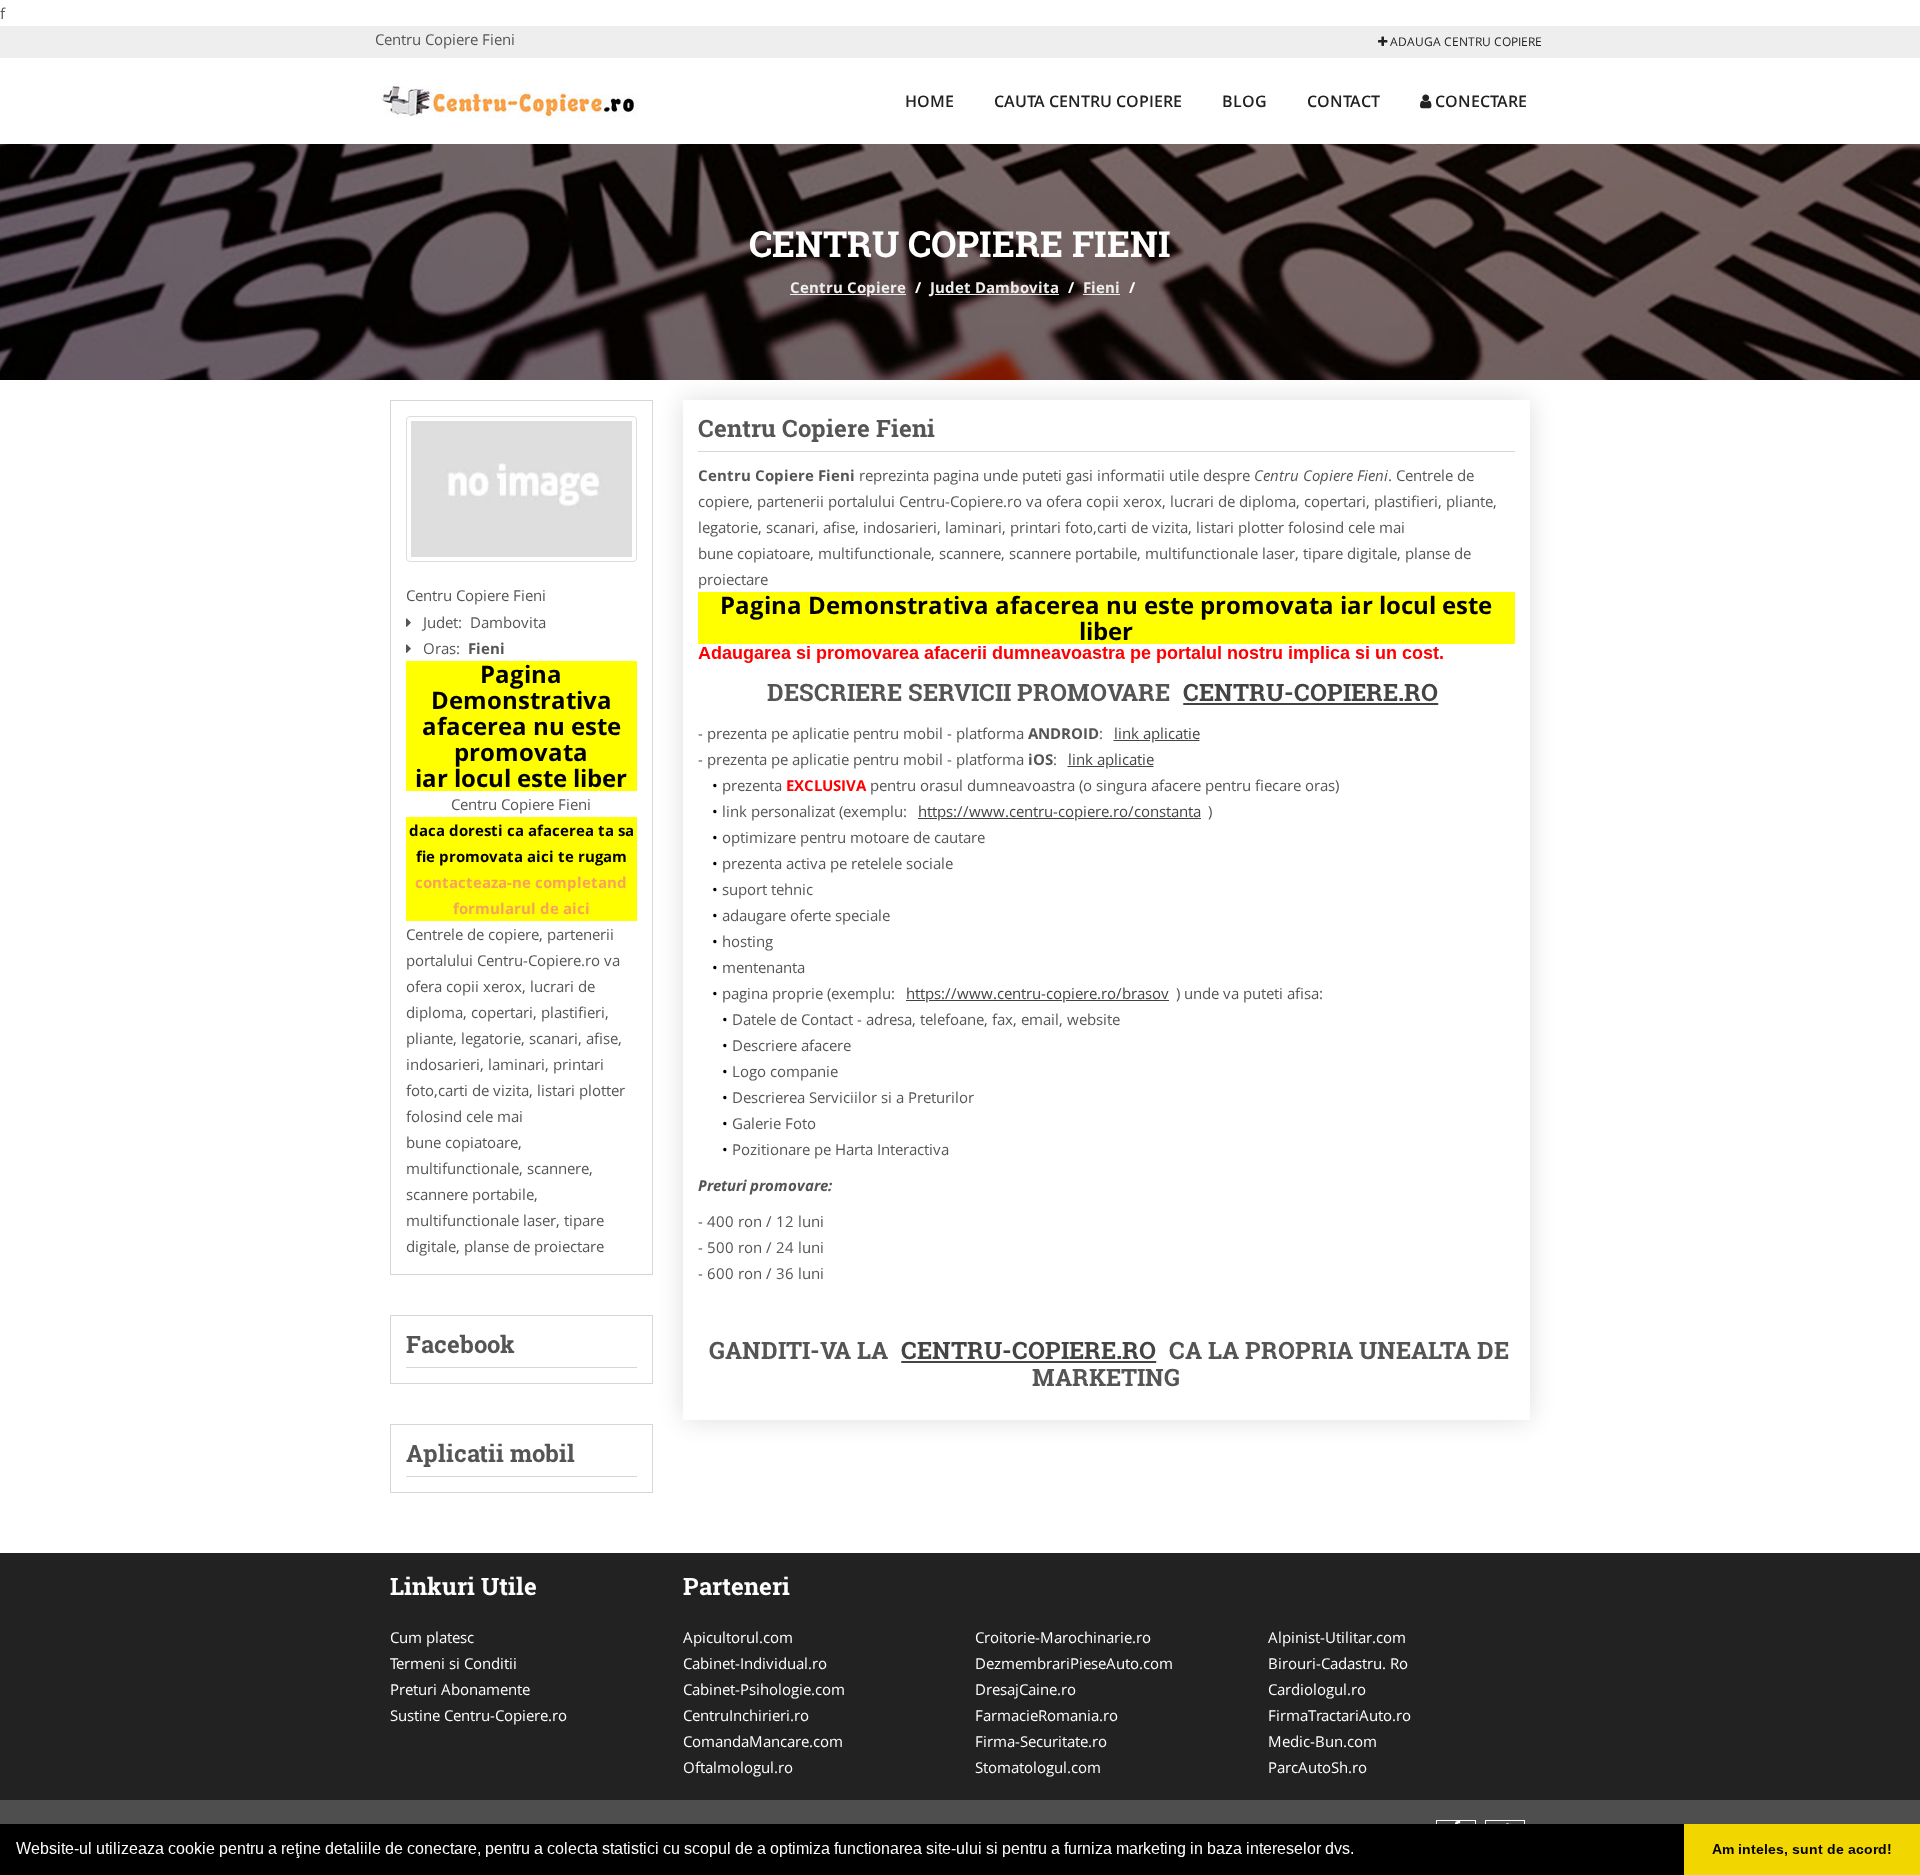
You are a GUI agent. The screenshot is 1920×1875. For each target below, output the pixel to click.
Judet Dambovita (994, 287)
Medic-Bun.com (1322, 1741)
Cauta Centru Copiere (1088, 101)
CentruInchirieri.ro (746, 1715)
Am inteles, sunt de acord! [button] (1802, 1849)
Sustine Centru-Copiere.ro (478, 1715)
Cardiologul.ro (1317, 1689)
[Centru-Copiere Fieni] (521, 489)
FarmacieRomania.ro (1046, 1715)
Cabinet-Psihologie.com (764, 1689)
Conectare (1479, 101)
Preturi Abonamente (460, 1689)
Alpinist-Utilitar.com (1337, 1637)
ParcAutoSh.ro (1317, 1767)
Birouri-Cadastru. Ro (1338, 1663)
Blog (1244, 101)
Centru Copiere (848, 287)
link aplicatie (1157, 733)
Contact (1343, 101)
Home (929, 101)
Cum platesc (432, 1637)
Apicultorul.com (738, 1637)
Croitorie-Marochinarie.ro (1063, 1637)
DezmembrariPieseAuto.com (1074, 1663)
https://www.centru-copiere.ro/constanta (1059, 811)
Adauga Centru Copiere (1464, 41)
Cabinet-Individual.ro (755, 1663)
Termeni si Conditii (453, 1663)
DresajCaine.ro (1025, 1689)
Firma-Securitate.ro (1041, 1741)
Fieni (1101, 287)
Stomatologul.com (1038, 1767)
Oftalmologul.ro (738, 1767)
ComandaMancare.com (763, 1741)
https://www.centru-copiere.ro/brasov (1037, 993)
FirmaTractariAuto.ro (1339, 1715)
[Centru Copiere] (506, 98)
